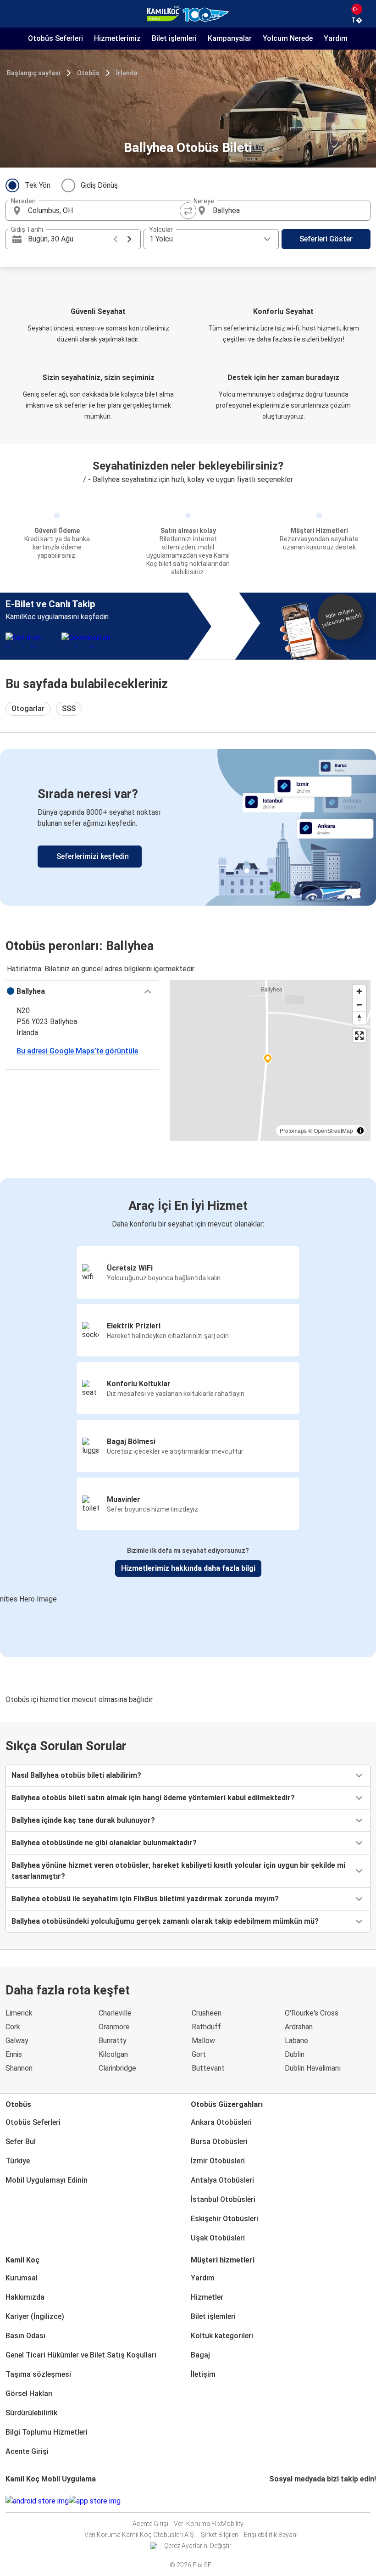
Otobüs (88, 73)
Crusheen (207, 2013)
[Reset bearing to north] (359, 1018)
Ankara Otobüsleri (221, 2122)
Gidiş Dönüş (99, 185)
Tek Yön (38, 185)
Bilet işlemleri (213, 2316)
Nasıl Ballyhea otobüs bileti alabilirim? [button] (76, 1775)
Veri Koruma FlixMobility (209, 2524)
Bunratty (113, 2041)
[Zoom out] (359, 1005)
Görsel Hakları (29, 2394)
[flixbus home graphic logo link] (188, 14)
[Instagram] (273, 2501)
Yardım (203, 2278)
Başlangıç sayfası (34, 73)
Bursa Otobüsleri (219, 2142)
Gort (199, 2054)
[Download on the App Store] (95, 2501)
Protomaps (293, 1130)
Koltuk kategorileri (222, 2336)
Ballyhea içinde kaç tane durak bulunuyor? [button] (83, 1820)
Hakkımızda (25, 2297)
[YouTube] (276, 2501)
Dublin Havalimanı (313, 2068)
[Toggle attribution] (360, 1131)
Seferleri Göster (326, 239)
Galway (17, 2041)
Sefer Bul (21, 2142)
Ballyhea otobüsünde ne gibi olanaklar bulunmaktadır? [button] (104, 1843)
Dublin (295, 2054)
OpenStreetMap (333, 1130)
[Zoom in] (359, 991)
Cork (13, 2027)
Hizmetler (207, 2297)
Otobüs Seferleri (33, 2122)
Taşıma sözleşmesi (38, 2374)
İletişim (203, 2374)
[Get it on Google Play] (37, 2501)
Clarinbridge (117, 2068)
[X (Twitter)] (282, 2501)
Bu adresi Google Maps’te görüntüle (77, 1051)
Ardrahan (299, 2027)
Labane (296, 2041)
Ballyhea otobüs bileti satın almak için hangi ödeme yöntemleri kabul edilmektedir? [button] (153, 1798)
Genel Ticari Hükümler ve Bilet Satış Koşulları (81, 2355)
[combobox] (105, 211)
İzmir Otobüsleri (218, 2161)
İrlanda (127, 73)
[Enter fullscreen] (359, 1036)
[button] (82, 991)
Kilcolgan (113, 2054)
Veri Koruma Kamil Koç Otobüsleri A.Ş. (140, 2535)
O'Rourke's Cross (312, 2013)
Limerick (19, 2013)
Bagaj (200, 2355)
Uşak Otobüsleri (218, 2238)
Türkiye (18, 2161)
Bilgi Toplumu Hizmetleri (47, 2432)
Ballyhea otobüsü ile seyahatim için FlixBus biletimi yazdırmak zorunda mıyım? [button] (145, 1899)
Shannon (19, 2068)
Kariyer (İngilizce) (35, 2316)
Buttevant (208, 2068)
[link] (188, 827)
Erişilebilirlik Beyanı (271, 2535)
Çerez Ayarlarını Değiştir (198, 2546)
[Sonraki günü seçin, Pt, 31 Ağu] (129, 239)
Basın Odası (25, 2336)
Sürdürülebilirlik (31, 2413)
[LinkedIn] (279, 2501)
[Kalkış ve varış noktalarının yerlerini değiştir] (188, 211)
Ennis (14, 2054)
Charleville (115, 2013)
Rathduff (206, 2027)
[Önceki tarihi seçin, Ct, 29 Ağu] (116, 239)
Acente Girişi (27, 2451)
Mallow (203, 2041)
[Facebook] (271, 2501)
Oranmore (114, 2027)
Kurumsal (22, 2278)
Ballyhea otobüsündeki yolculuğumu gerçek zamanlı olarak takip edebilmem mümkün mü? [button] (165, 1921)
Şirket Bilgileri (220, 2535)
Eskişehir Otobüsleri (224, 2219)
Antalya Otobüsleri (222, 2180)
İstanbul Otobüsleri (223, 2199)
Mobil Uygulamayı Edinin (47, 2180)
